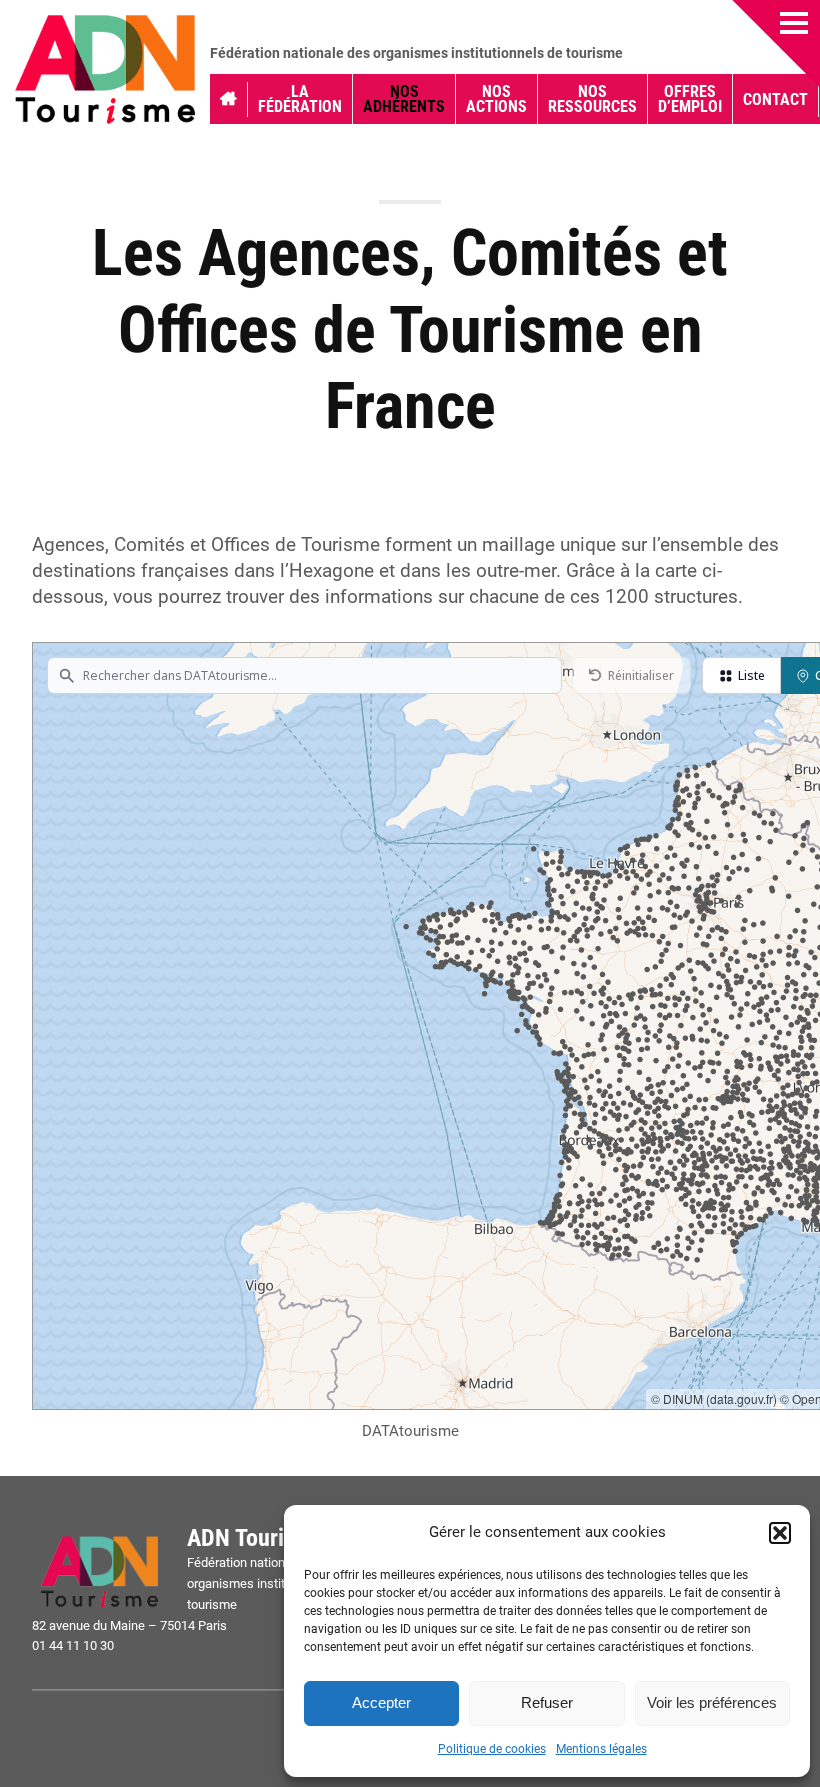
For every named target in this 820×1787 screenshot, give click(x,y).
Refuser (547, 1702)
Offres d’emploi (690, 99)
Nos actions (496, 99)
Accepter (381, 1702)
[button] (780, 1533)
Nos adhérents (404, 99)
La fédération (300, 99)
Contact (775, 99)
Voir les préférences (712, 1702)
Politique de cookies (492, 1749)
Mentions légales (601, 1749)
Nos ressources (592, 99)
